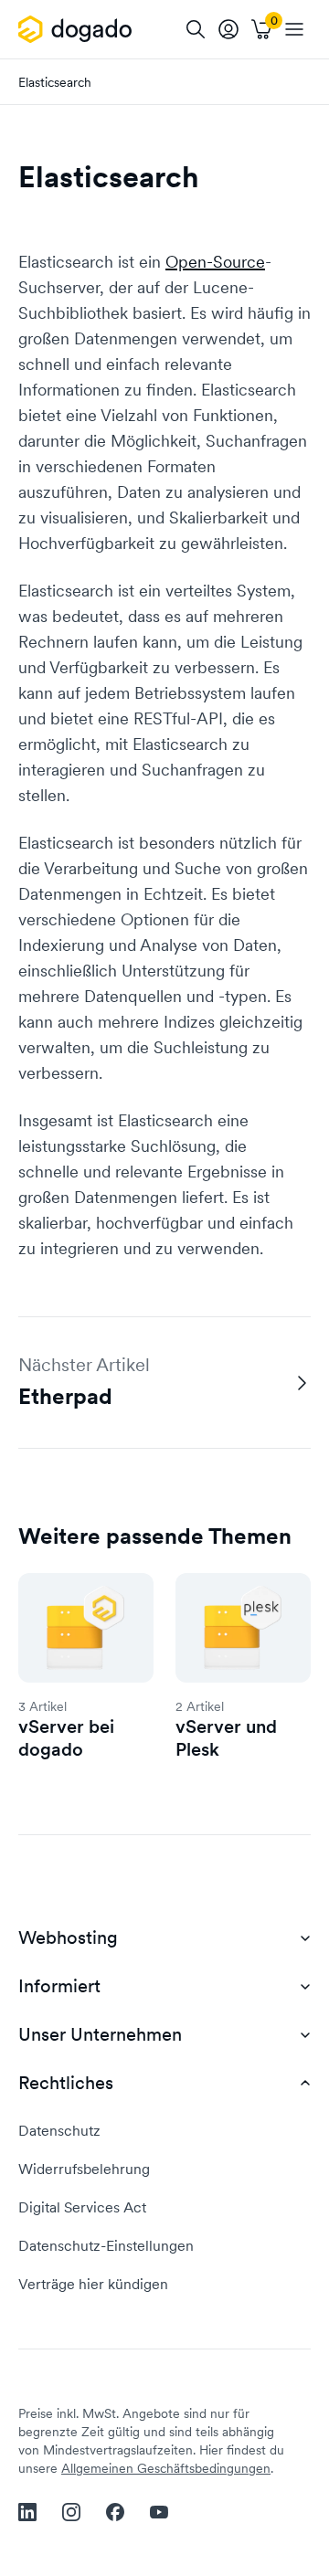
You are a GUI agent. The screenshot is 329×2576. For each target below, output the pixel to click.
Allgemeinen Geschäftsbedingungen (166, 2468)
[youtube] (159, 2512)
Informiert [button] (59, 1986)
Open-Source (215, 262)
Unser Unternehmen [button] (100, 2035)
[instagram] (71, 2512)
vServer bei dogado (66, 1738)
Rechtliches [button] (66, 2083)
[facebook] (115, 2512)
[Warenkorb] (261, 29)
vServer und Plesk (226, 1738)
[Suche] (196, 29)
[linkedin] (27, 2512)
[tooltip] (228, 29)
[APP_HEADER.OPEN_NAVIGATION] (294, 29)
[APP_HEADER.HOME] (78, 29)
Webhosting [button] (68, 1938)
